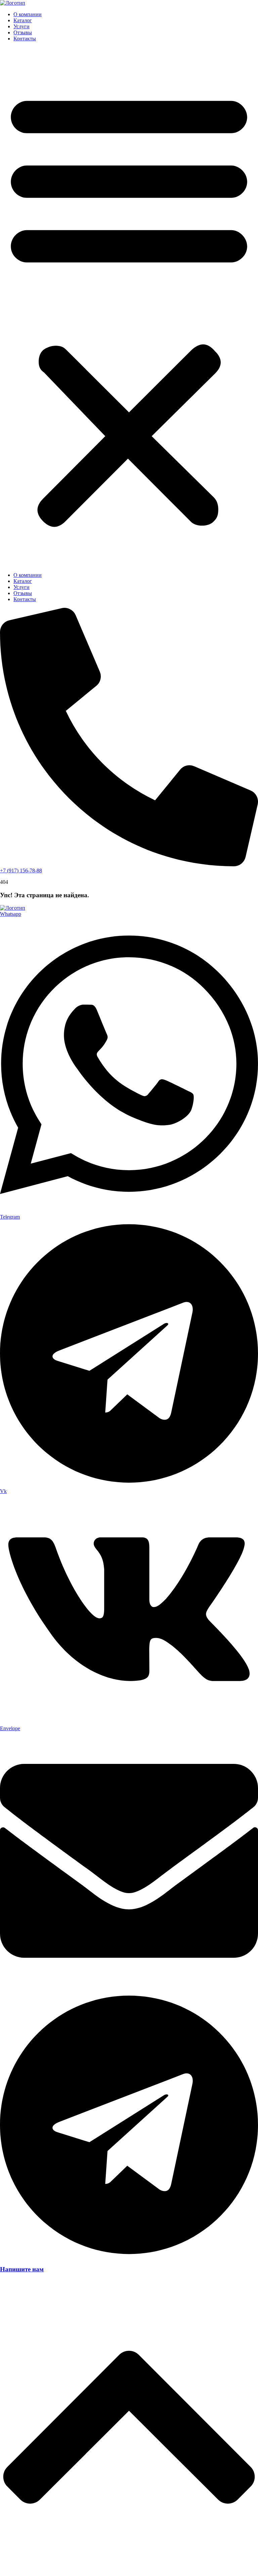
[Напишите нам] (129, 2256)
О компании (28, 14)
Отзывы (23, 32)
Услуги (21, 26)
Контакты (25, 39)
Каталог (23, 20)
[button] (129, 307)
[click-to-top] (129, 2573)
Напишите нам (22, 2269)
